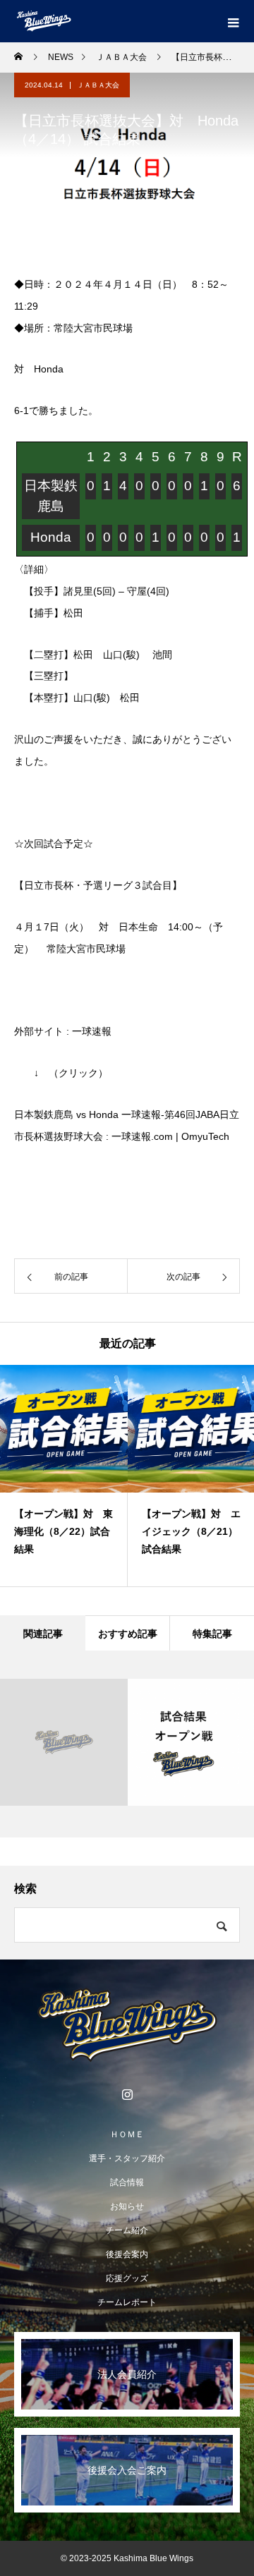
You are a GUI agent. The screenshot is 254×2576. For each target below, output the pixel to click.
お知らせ (127, 2206)
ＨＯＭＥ (127, 2134)
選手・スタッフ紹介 (127, 2158)
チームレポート (127, 2302)
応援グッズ (127, 2278)
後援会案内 (127, 2254)
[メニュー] (233, 21)
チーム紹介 (127, 2230)
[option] (64, 1476)
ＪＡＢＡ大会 (98, 85)
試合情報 (127, 2182)
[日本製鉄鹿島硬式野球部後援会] (127, 2025)
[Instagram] (127, 2094)
